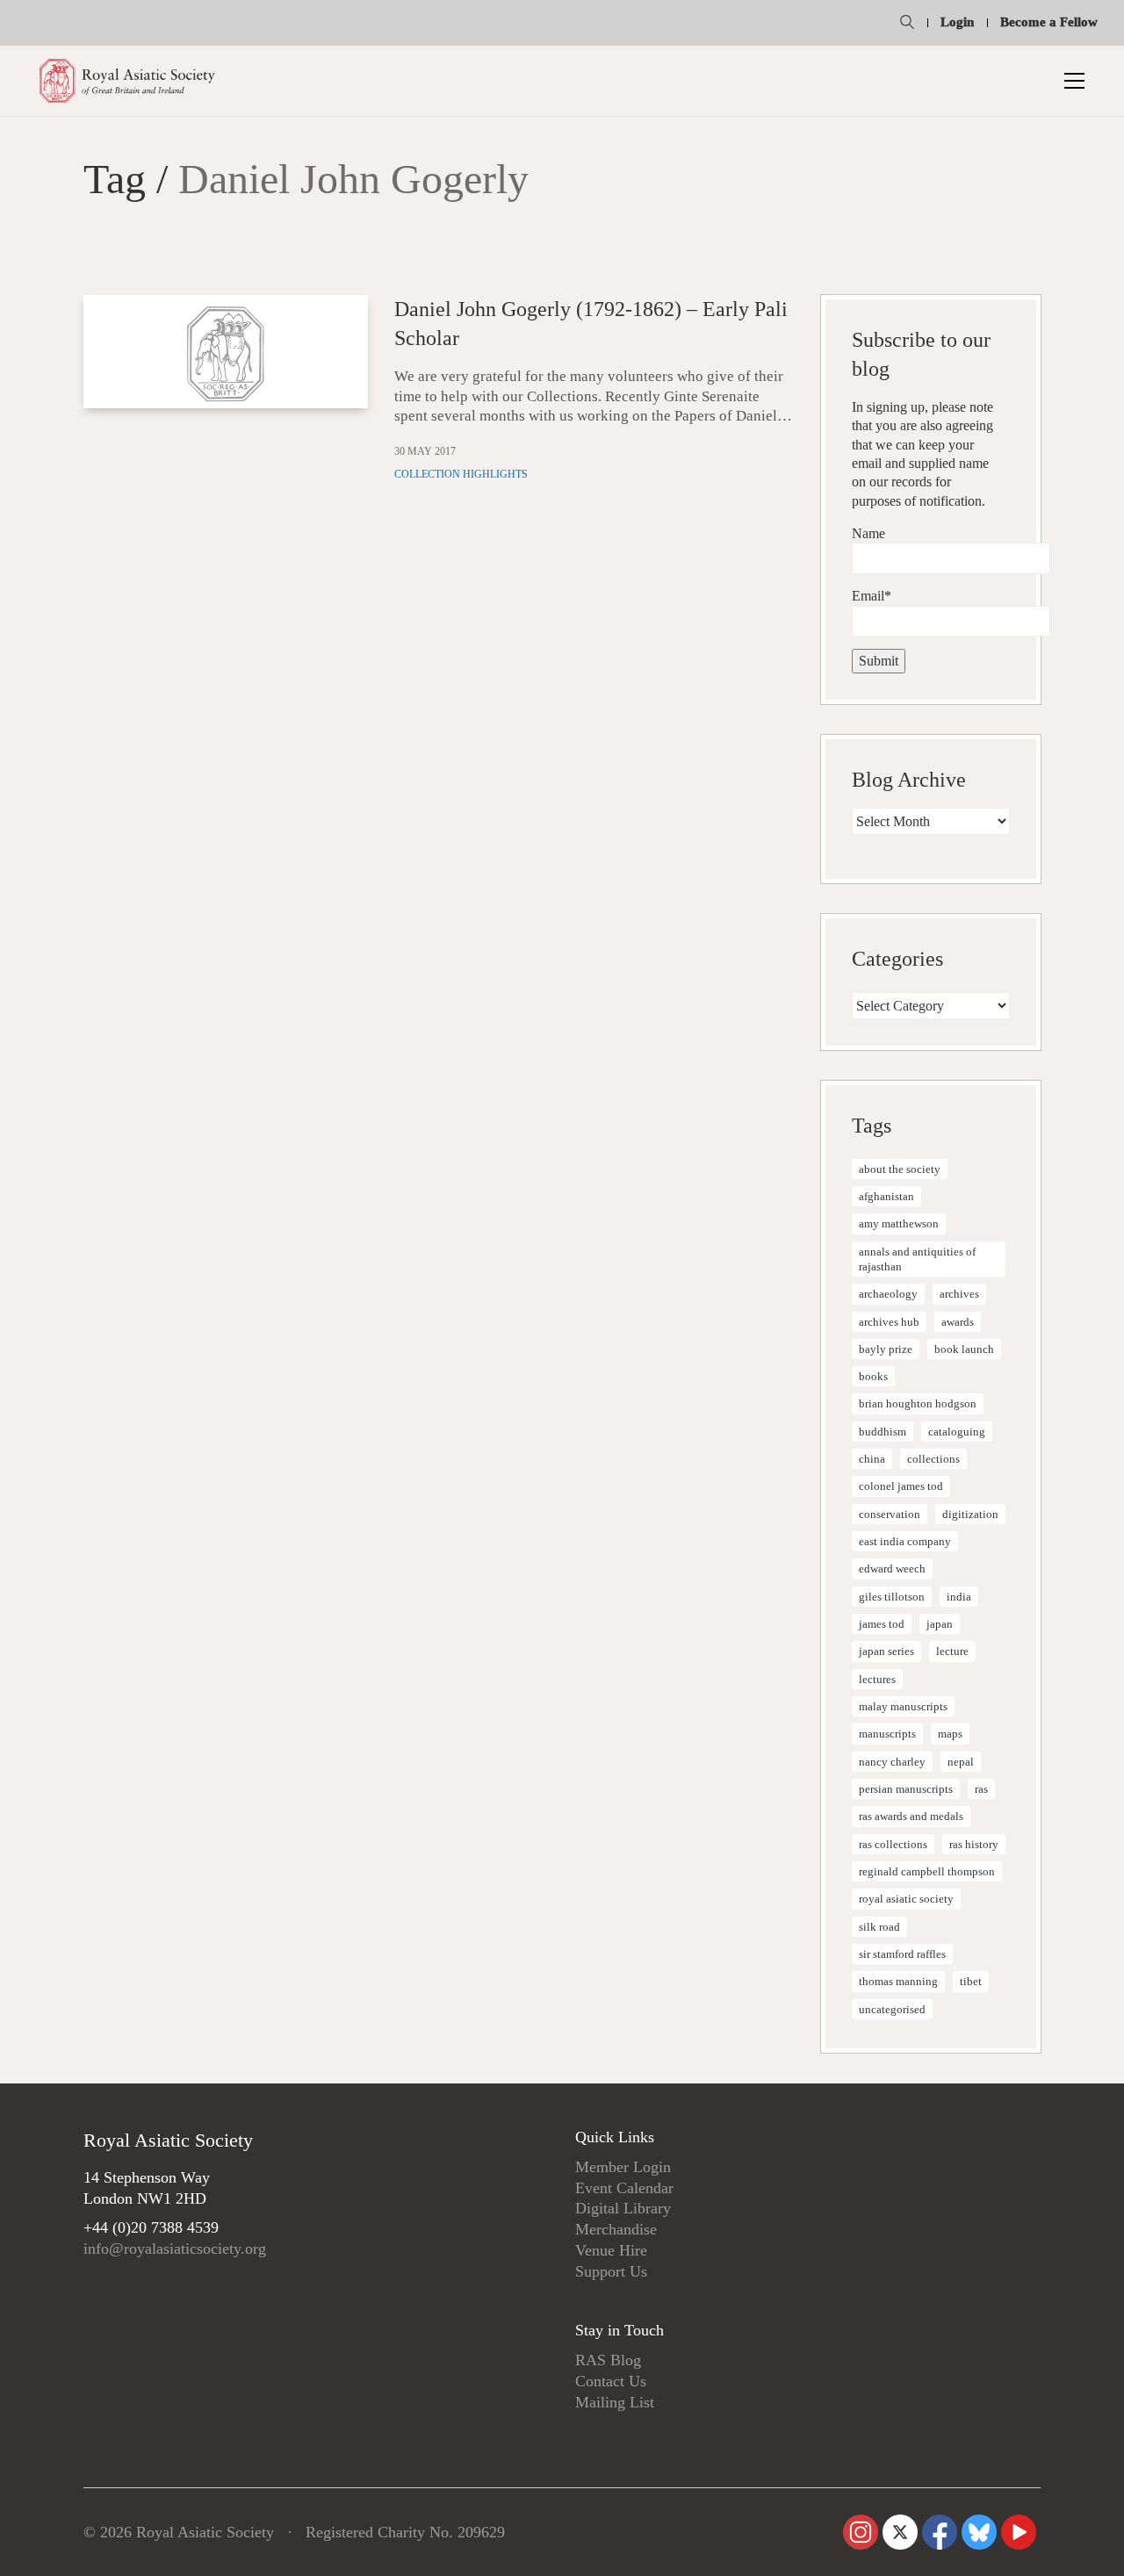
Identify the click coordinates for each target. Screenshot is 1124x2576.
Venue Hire (611, 2250)
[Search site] (907, 25)
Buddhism (883, 1432)
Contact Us (611, 2381)
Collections (933, 1459)
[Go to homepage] (127, 81)
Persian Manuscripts (906, 1789)
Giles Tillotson (892, 1597)
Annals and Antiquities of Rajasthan (917, 1259)
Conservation (890, 1514)
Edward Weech (892, 1569)
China (872, 1459)
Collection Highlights (461, 474)
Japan (940, 1624)
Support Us (611, 2271)
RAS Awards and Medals (911, 1816)
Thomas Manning (898, 1981)
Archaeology (888, 1294)
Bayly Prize (886, 1349)
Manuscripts (887, 1734)
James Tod (882, 1624)
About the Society (900, 1169)
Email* (872, 596)
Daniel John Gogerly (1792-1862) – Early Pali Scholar (591, 324)
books (873, 1376)
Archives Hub (889, 1322)
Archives (959, 1294)
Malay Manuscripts (903, 1706)
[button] (1074, 81)
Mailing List (615, 2402)
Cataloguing (957, 1432)
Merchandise (616, 2229)
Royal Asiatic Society (906, 1899)
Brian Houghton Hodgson (918, 1403)
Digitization (970, 1514)
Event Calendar (624, 2188)
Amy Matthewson (899, 1223)
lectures (877, 1679)
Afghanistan (886, 1196)
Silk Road (879, 1927)
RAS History (974, 1844)
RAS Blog (608, 2360)
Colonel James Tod (901, 1486)
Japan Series (886, 1651)
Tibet (971, 1981)
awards (958, 1322)
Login (957, 22)
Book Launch (964, 1349)
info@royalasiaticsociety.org (175, 2249)
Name (868, 533)
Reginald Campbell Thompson (927, 1871)
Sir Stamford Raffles (902, 1954)
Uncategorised (892, 2009)
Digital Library (623, 2208)
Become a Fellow (1049, 22)
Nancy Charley (892, 1762)
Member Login (623, 2167)
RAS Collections (893, 1844)
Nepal (961, 1762)
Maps (950, 1734)
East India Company (905, 1541)
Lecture (952, 1651)
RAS (981, 1789)
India (959, 1597)
